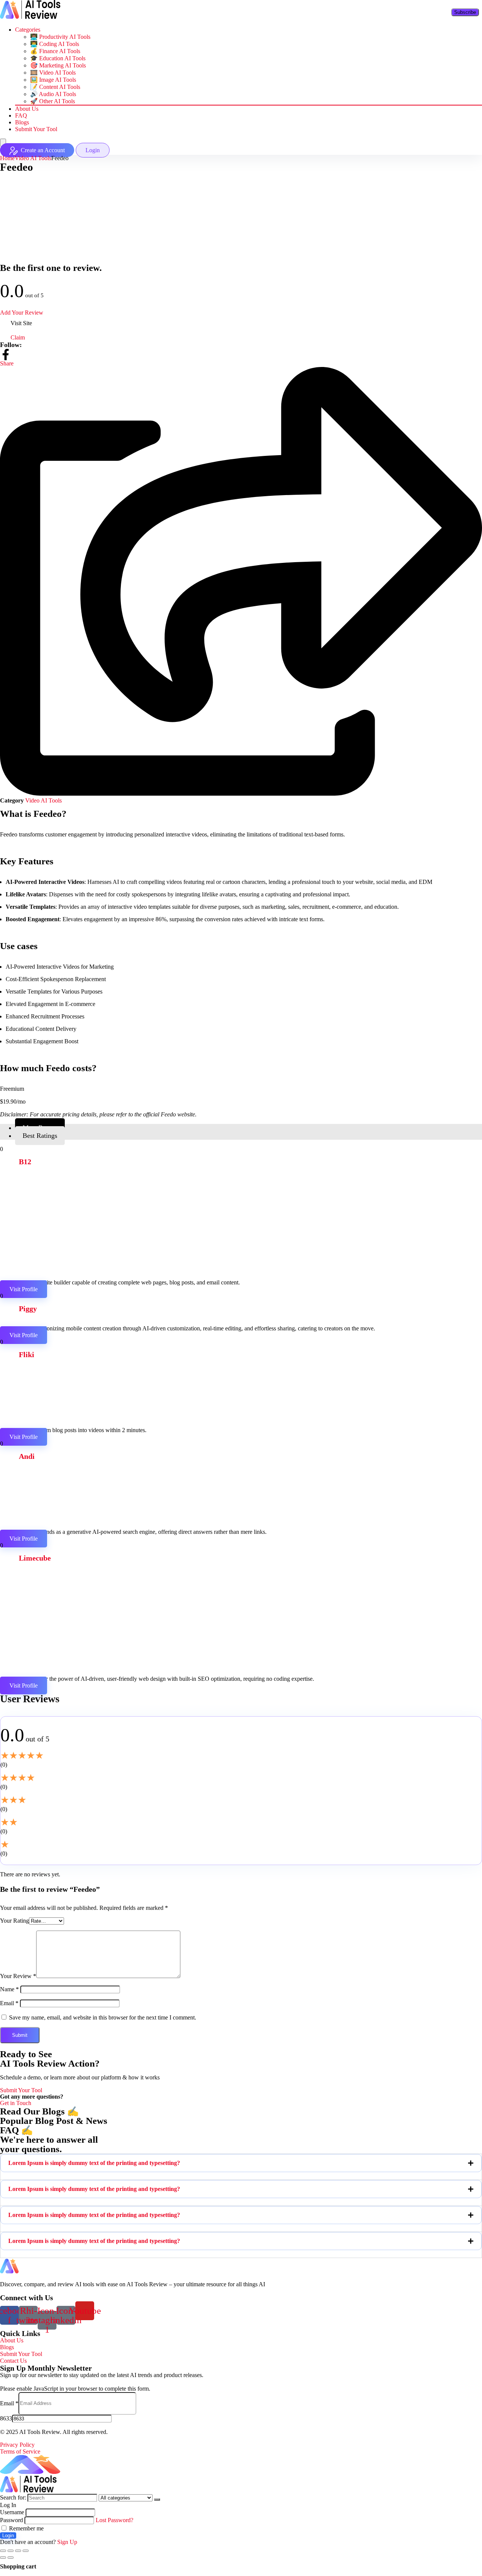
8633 (6, 2418)
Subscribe (465, 12)
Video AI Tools (33, 158)
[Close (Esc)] (3, 2551)
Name (9, 1989)
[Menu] (3, 143)
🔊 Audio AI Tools (53, 94)
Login (8, 2535)
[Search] (157, 2500)
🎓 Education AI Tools (58, 58)
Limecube (35, 1558)
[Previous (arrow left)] (3, 2558)
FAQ (21, 115)
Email (9, 2003)
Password (11, 2520)
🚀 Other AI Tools (53, 101)
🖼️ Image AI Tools (53, 80)
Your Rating (14, 1921)
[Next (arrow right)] (11, 2558)
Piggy (28, 1309)
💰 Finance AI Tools (55, 51)
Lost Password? (114, 2520)
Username (12, 2512)
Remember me (26, 2528)
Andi (27, 1456)
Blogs (22, 122)
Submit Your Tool (36, 129)
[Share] (11, 2551)
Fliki (27, 1355)
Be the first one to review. (51, 268)
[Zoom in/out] (26, 2551)
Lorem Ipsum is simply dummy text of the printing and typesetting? (94, 2163)
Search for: (13, 2497)
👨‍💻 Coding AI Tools (55, 44)
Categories (28, 30)
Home (7, 158)
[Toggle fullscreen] (18, 2551)
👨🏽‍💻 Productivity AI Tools (60, 37)
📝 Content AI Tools (55, 87)
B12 (25, 1162)
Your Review (18, 1976)
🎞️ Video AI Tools (53, 73)
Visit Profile (24, 1289)
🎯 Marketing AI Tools (58, 65)
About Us (27, 109)
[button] (241, 2163)
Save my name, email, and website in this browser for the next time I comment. (103, 2017)
